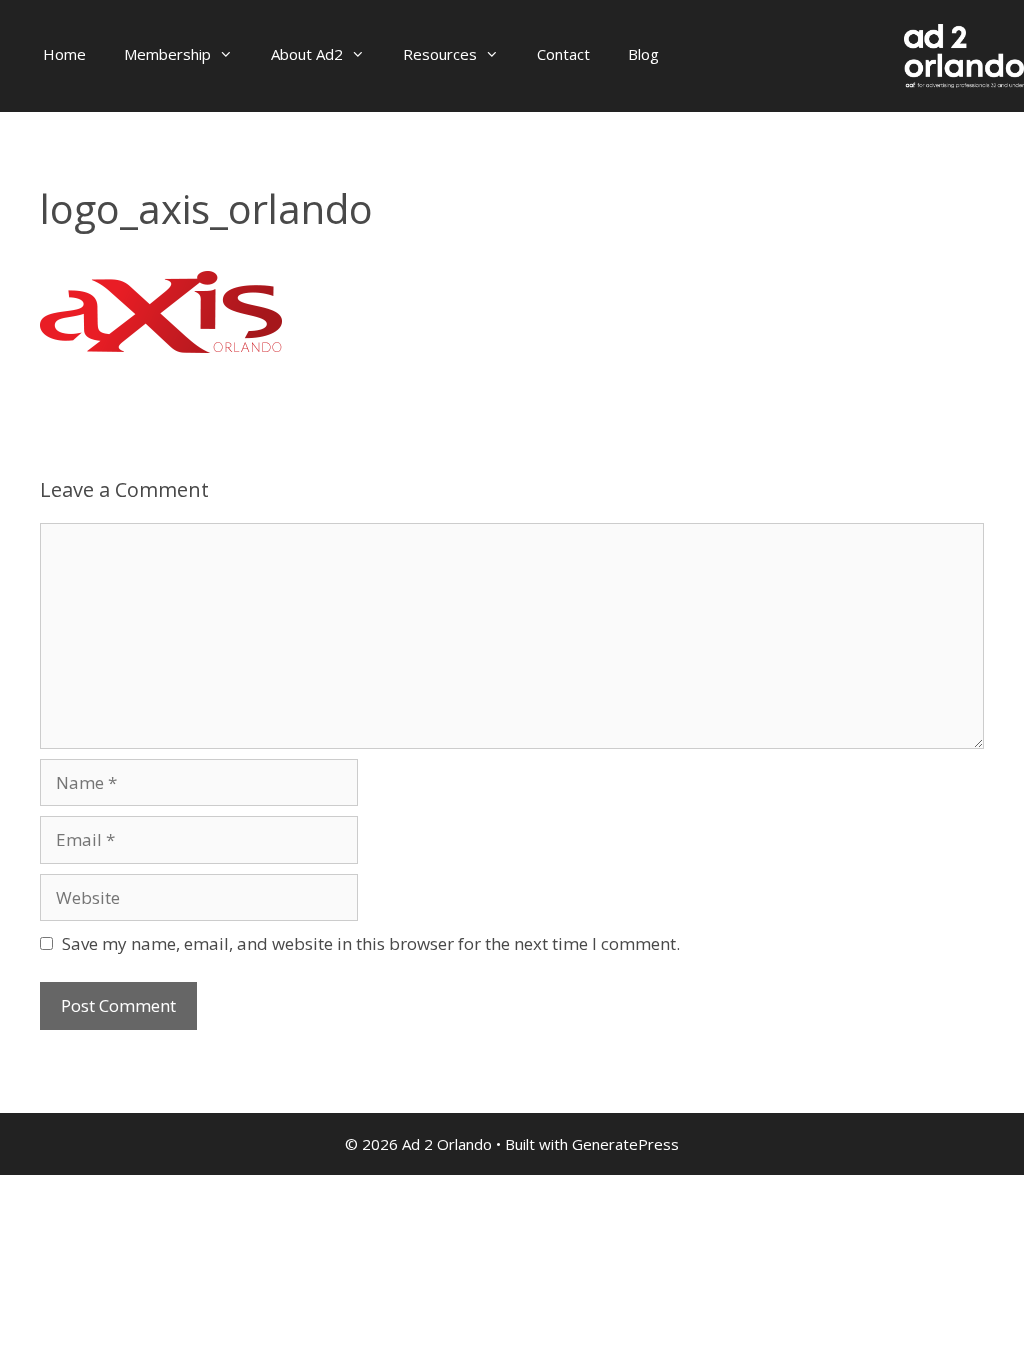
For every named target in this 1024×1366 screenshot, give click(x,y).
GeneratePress (625, 1144)
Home (64, 54)
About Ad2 (307, 54)
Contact (563, 54)
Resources (440, 54)
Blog (643, 54)
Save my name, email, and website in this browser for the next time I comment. (371, 943)
